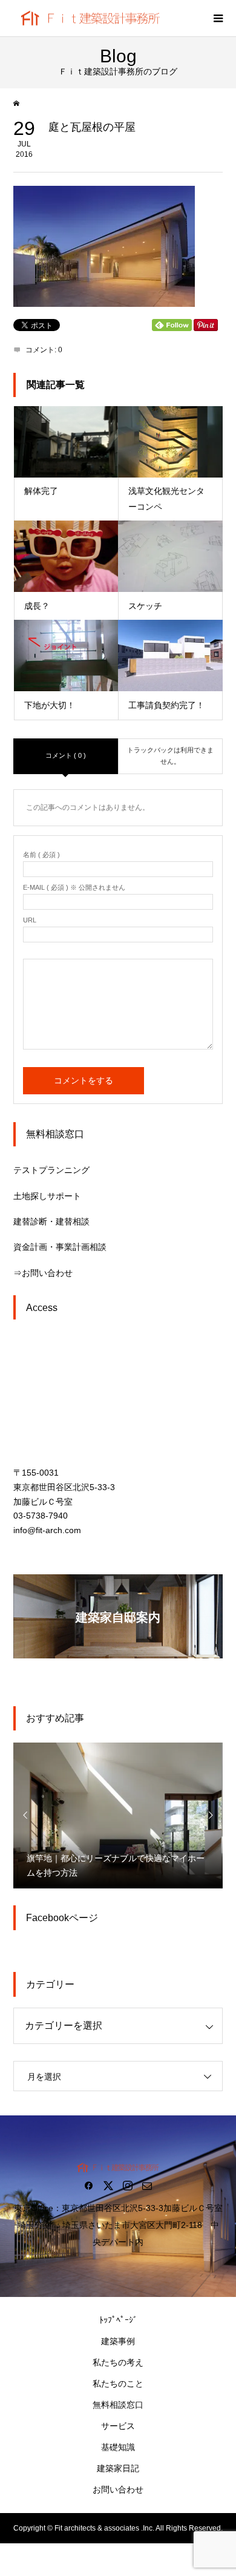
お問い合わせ (118, 2489)
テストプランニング (51, 1170)
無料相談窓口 (118, 2405)
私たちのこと (118, 2384)
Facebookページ (62, 1918)
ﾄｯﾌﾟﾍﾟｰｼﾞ (118, 2320)
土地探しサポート (47, 1196)
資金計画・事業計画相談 (60, 1247)
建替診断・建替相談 (51, 1221)
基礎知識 (118, 2447)
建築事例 (118, 2341)
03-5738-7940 (41, 1516)
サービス (118, 2426)
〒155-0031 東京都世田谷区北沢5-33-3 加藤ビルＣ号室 (64, 1487)
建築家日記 (118, 2468)
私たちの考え (118, 2362)
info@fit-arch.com (47, 1530)
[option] (118, 1815)
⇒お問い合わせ (43, 1273)
